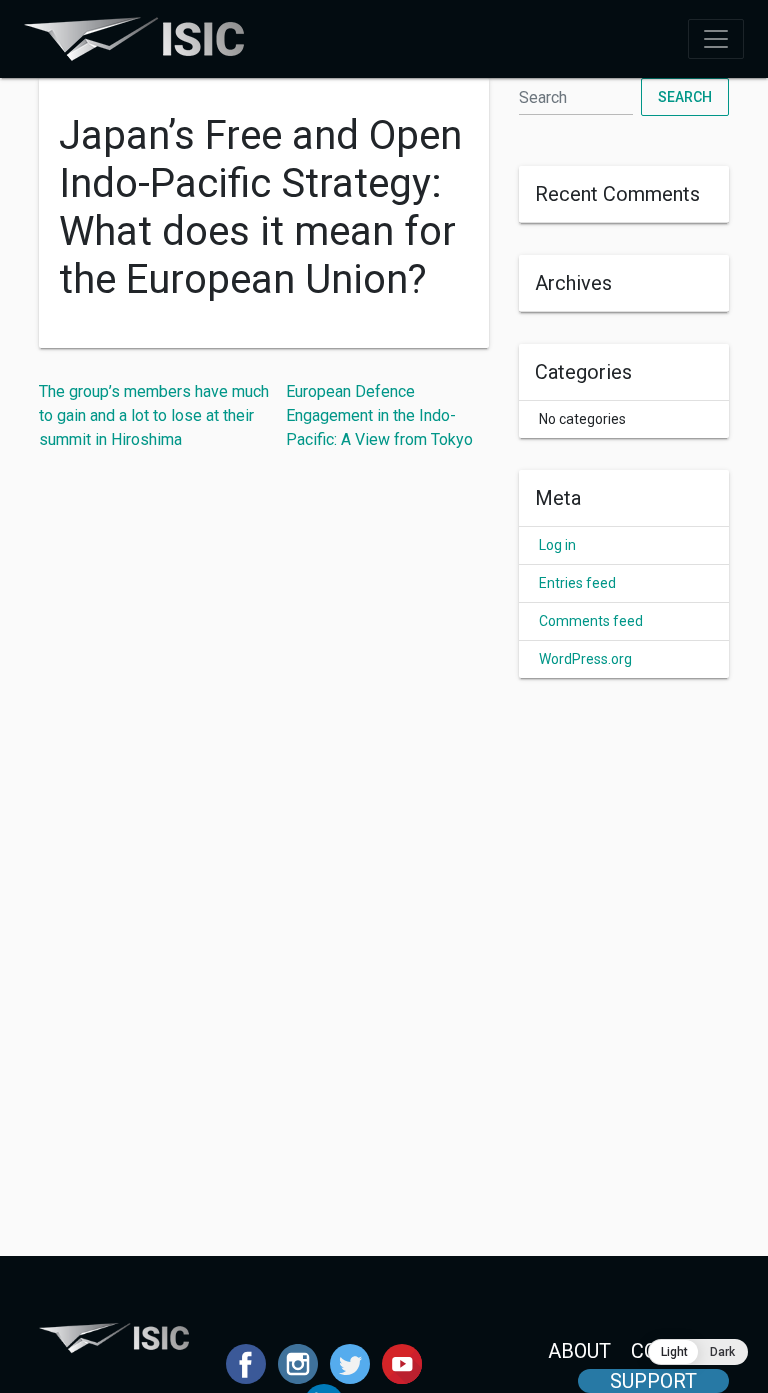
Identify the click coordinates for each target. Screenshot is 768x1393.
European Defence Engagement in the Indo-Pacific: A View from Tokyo (379, 415)
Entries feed (577, 583)
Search (685, 97)
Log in (557, 545)
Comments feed (591, 621)
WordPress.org (585, 659)
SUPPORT (653, 1381)
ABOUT (579, 1351)
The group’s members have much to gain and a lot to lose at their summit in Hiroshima (154, 415)
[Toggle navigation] (716, 39)
